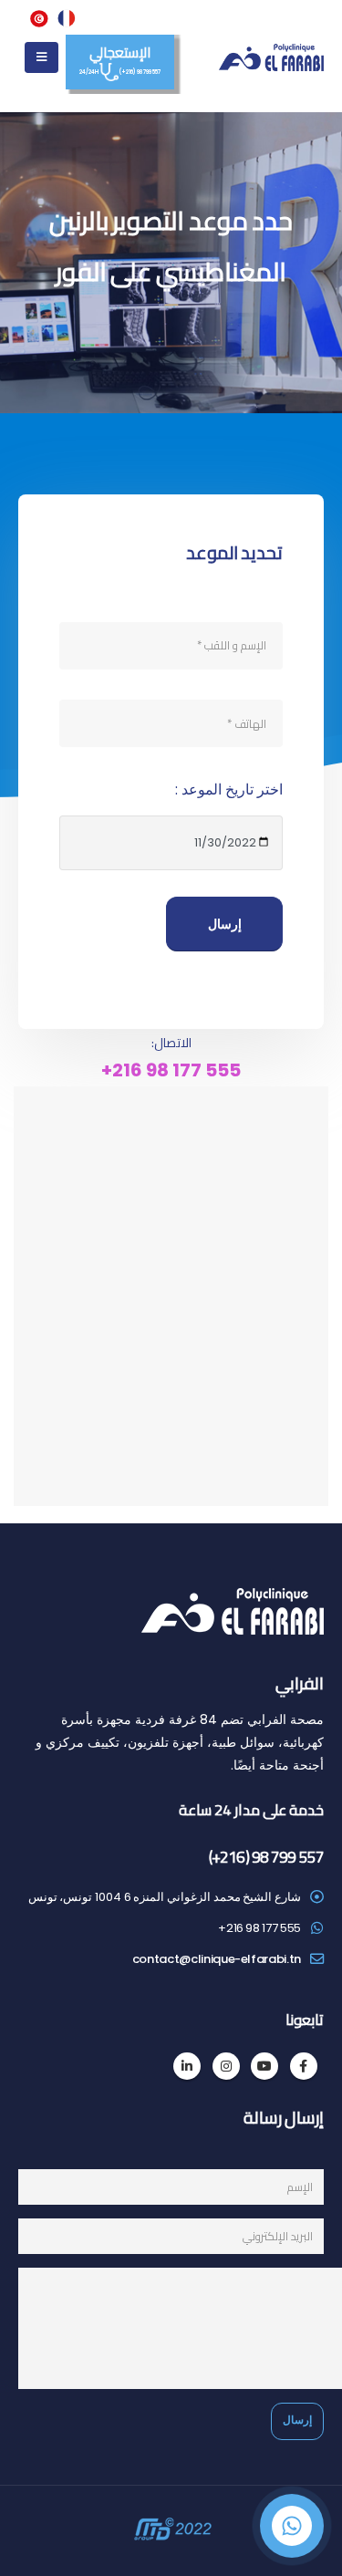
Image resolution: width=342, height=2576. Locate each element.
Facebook (304, 2066)
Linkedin (187, 2066)
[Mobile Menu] (41, 57)
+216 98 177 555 (171, 1070)
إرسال (225, 924)
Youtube (264, 2066)
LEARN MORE (171, 321)
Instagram (226, 2066)
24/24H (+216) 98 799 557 (119, 57)
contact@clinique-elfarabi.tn (217, 1959)
